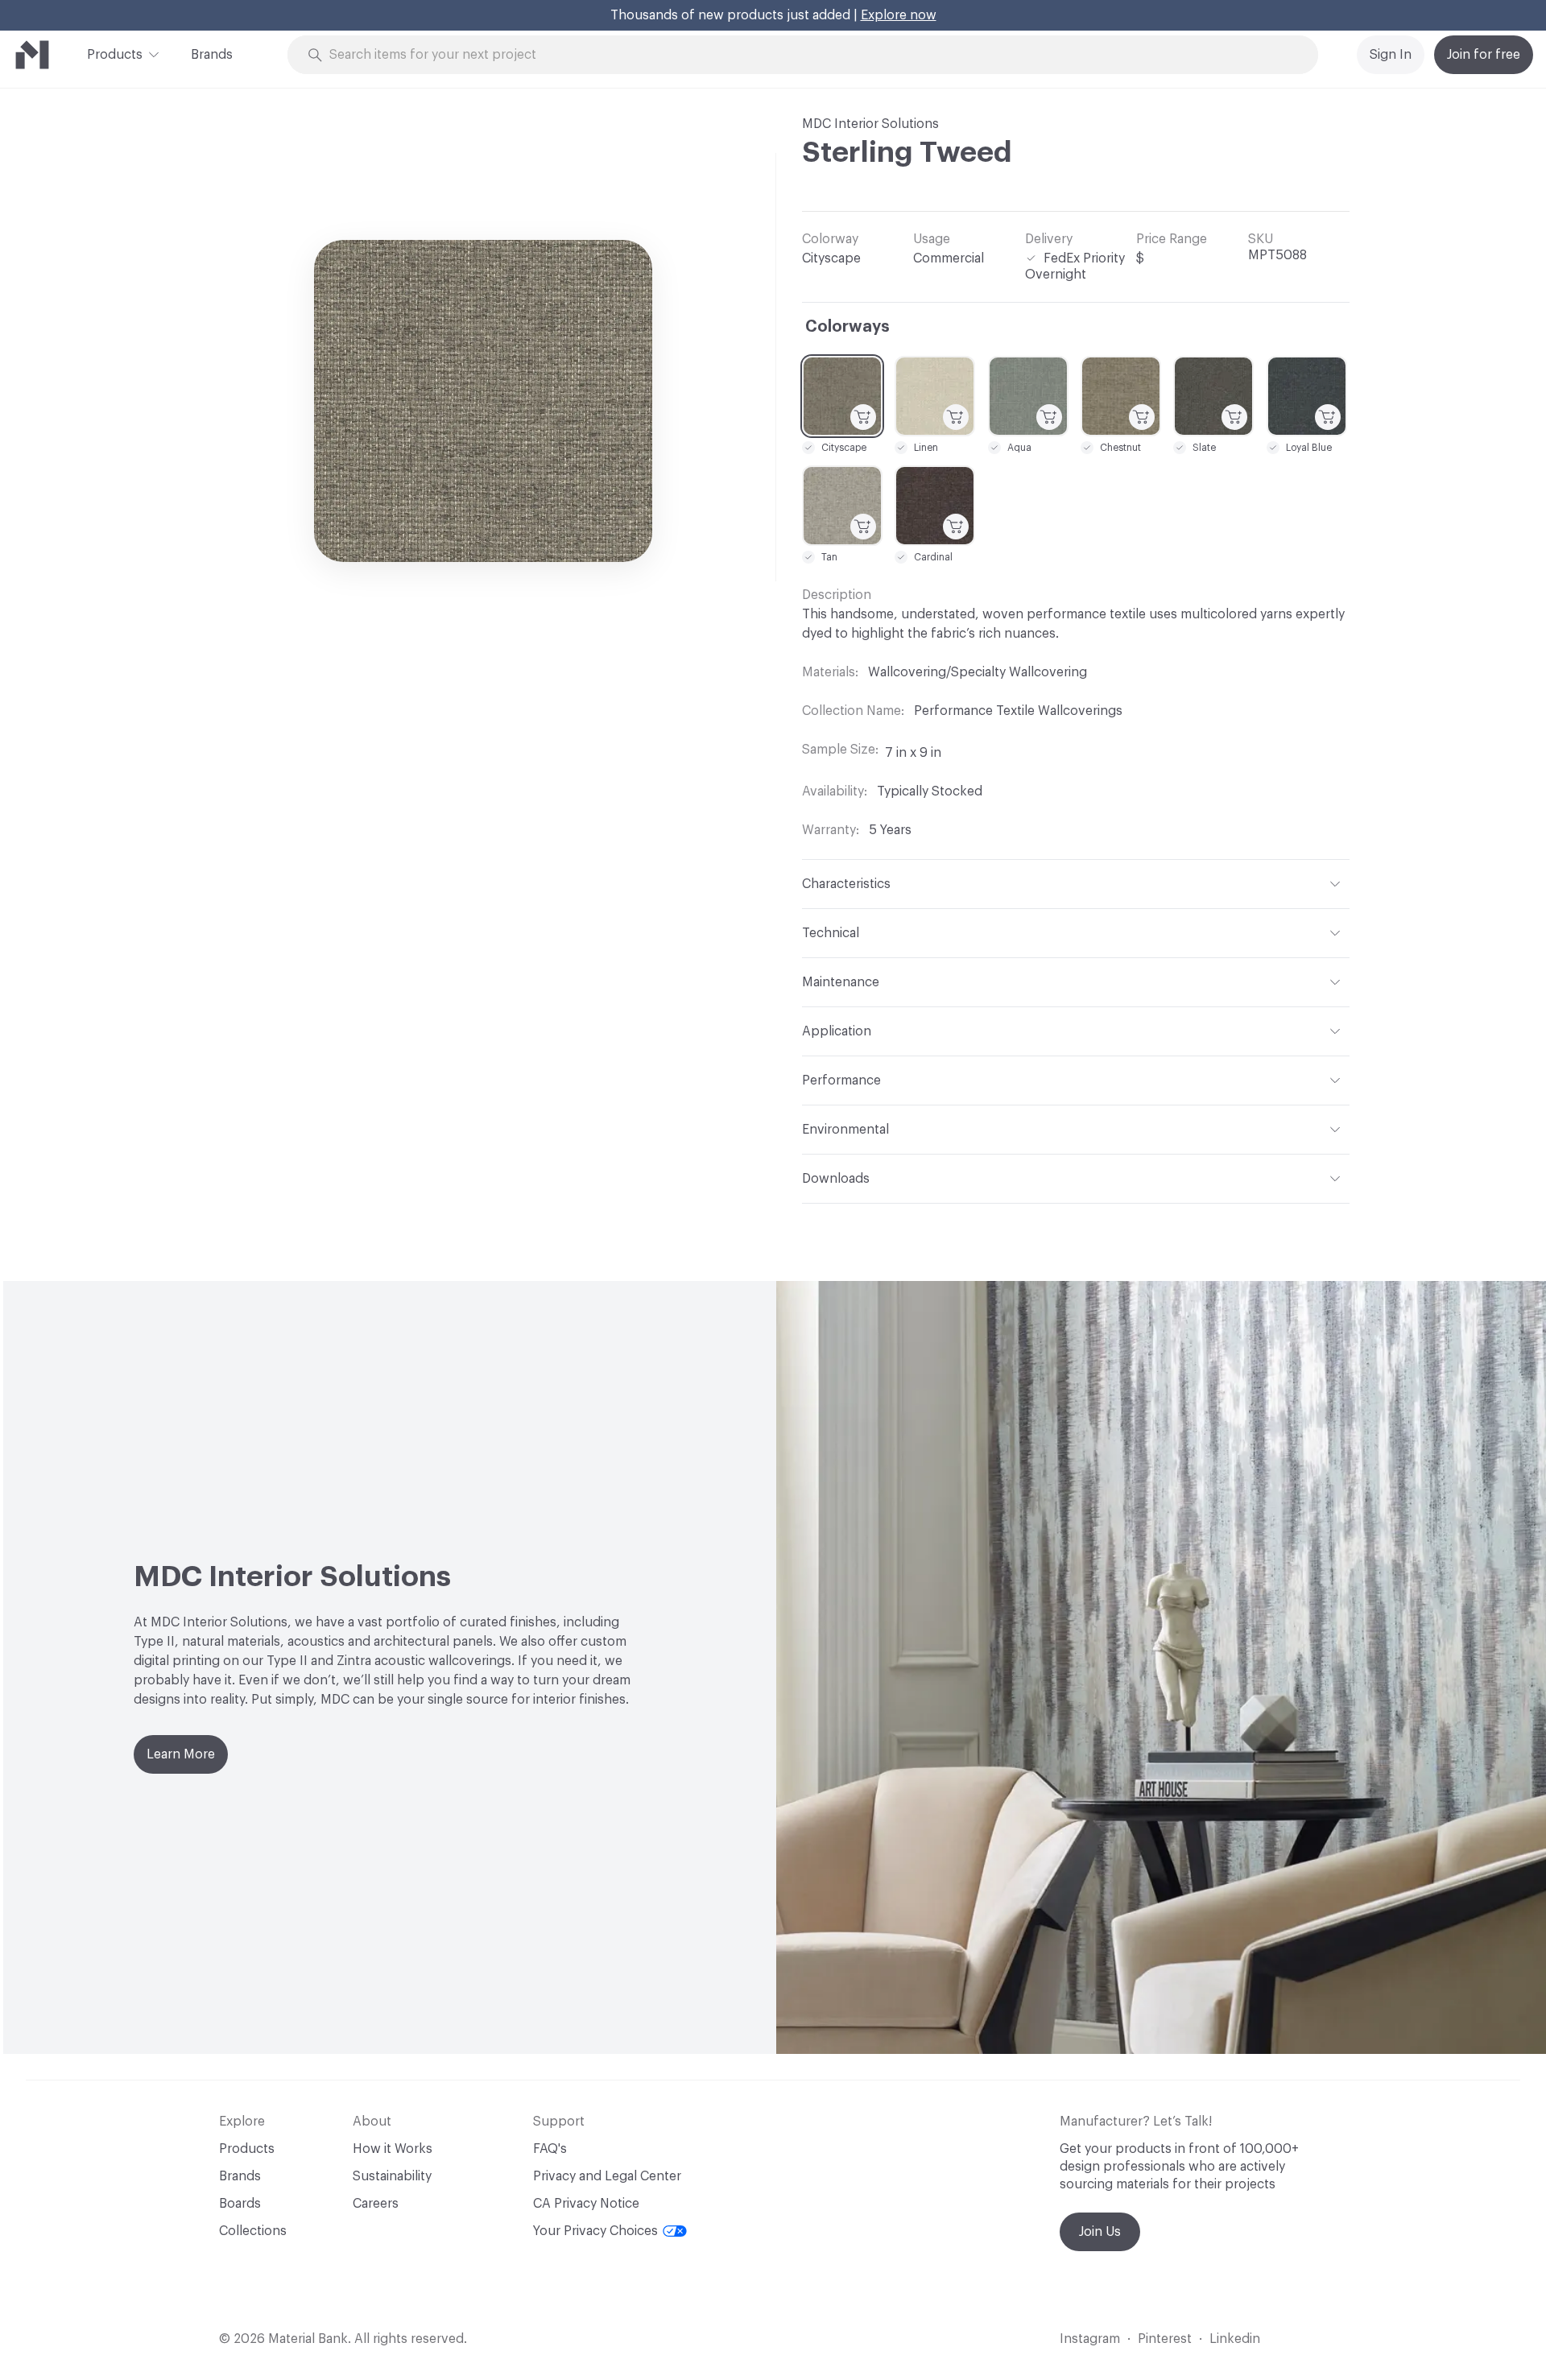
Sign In (1391, 55)
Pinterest (1165, 2339)
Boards (240, 2204)
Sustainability (392, 2176)
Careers (376, 2204)
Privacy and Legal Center (607, 2176)
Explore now (899, 15)
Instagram (1090, 2339)
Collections (253, 2231)
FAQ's (550, 2149)
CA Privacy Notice (586, 2204)
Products (115, 55)
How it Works (393, 2149)
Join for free (1484, 55)
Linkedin (1235, 2339)
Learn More (181, 1754)
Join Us (1100, 2232)
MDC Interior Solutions (870, 124)
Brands (212, 55)
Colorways (847, 327)
